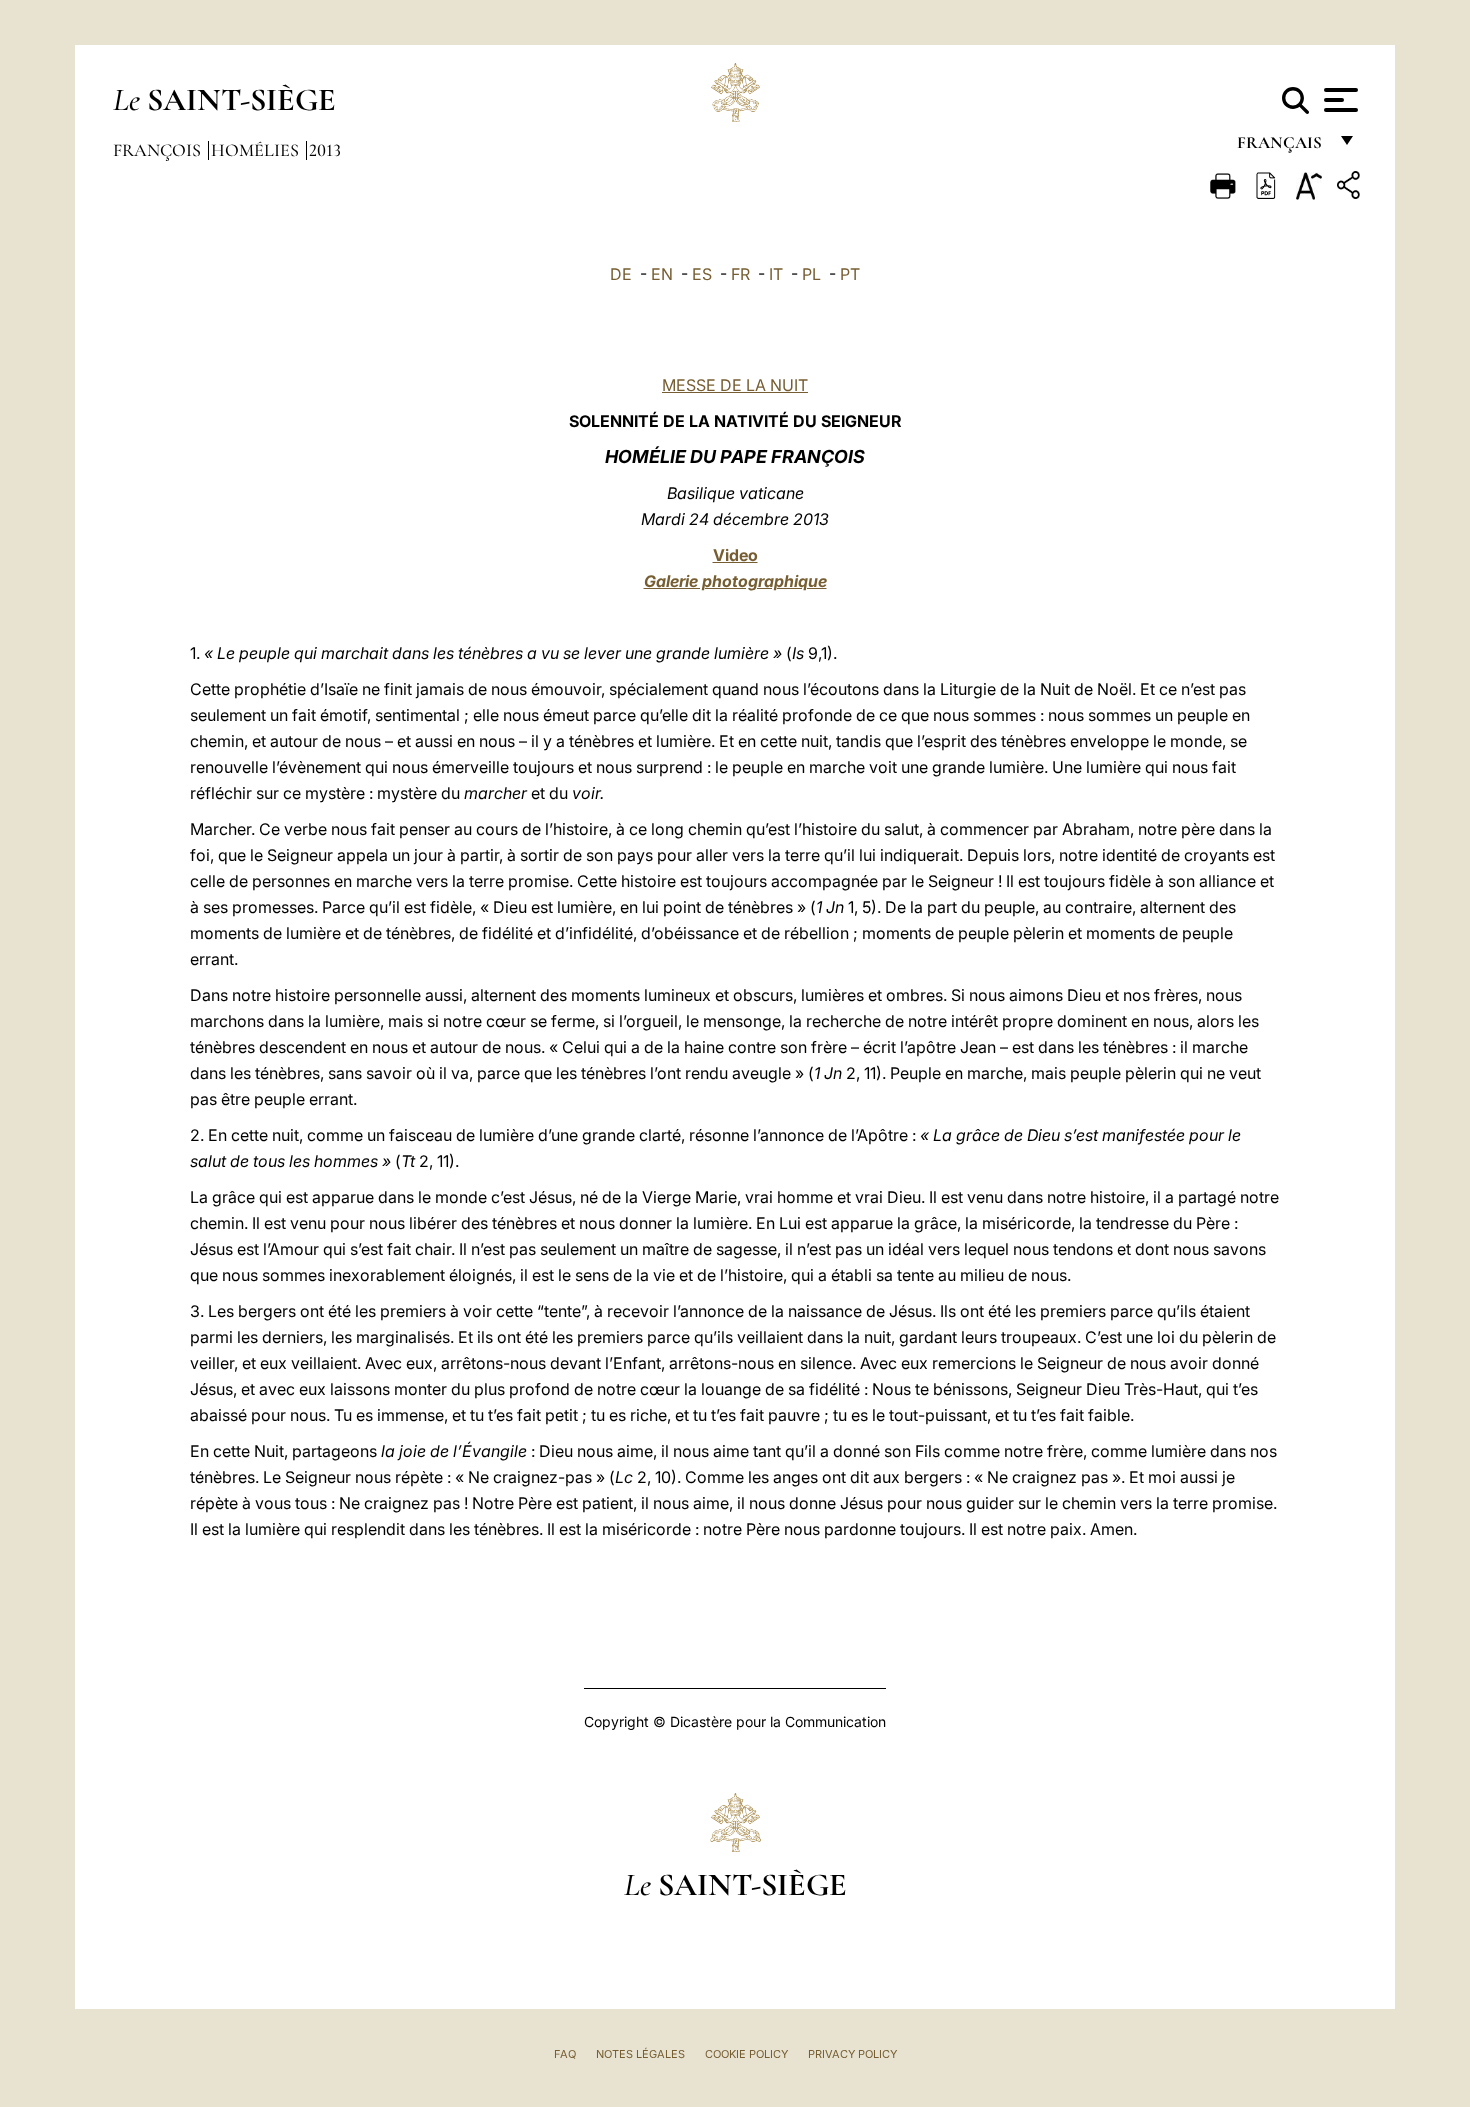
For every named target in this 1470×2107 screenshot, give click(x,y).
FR (740, 274)
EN (662, 274)
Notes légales (640, 2054)
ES (702, 274)
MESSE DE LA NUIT (735, 385)
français (1281, 147)
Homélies (257, 150)
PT (850, 274)
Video (735, 555)
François (159, 150)
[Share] (1351, 188)
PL (811, 274)
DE (621, 274)
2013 (325, 150)
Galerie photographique (735, 581)
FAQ (565, 2054)
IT (776, 274)
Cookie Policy (746, 2054)
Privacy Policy (852, 2054)
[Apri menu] (1338, 100)
